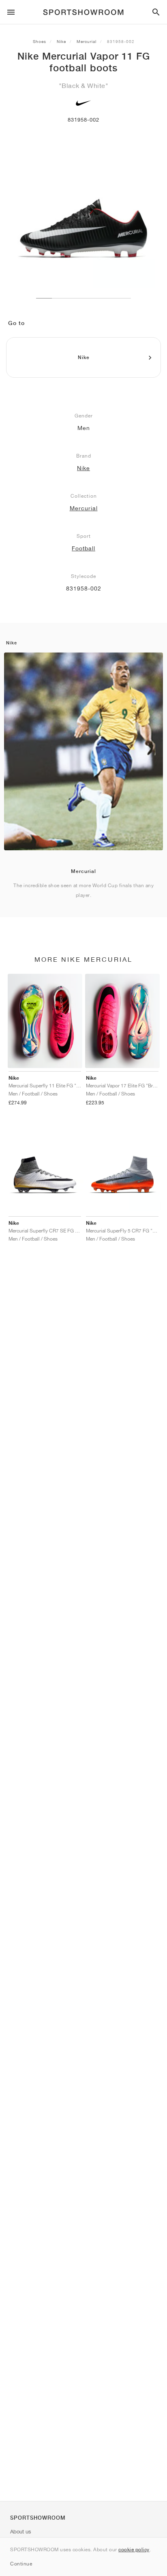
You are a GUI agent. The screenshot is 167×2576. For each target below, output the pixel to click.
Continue (21, 2564)
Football (83, 548)
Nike (61, 41)
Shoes (40, 41)
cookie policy (134, 2549)
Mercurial (87, 41)
